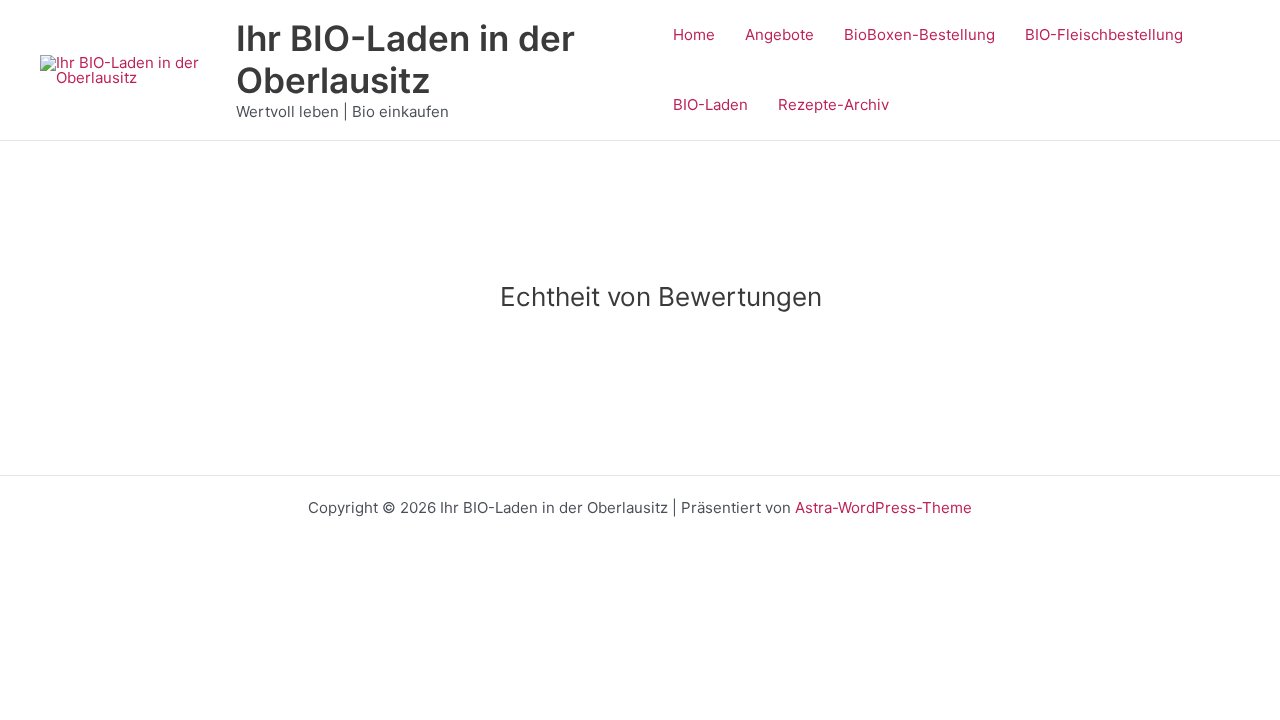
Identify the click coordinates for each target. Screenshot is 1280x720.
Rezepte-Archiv (833, 104)
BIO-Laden (710, 104)
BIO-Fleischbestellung (1104, 34)
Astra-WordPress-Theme (883, 507)
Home (694, 34)
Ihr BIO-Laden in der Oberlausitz (405, 59)
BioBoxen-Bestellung (919, 34)
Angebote (779, 34)
